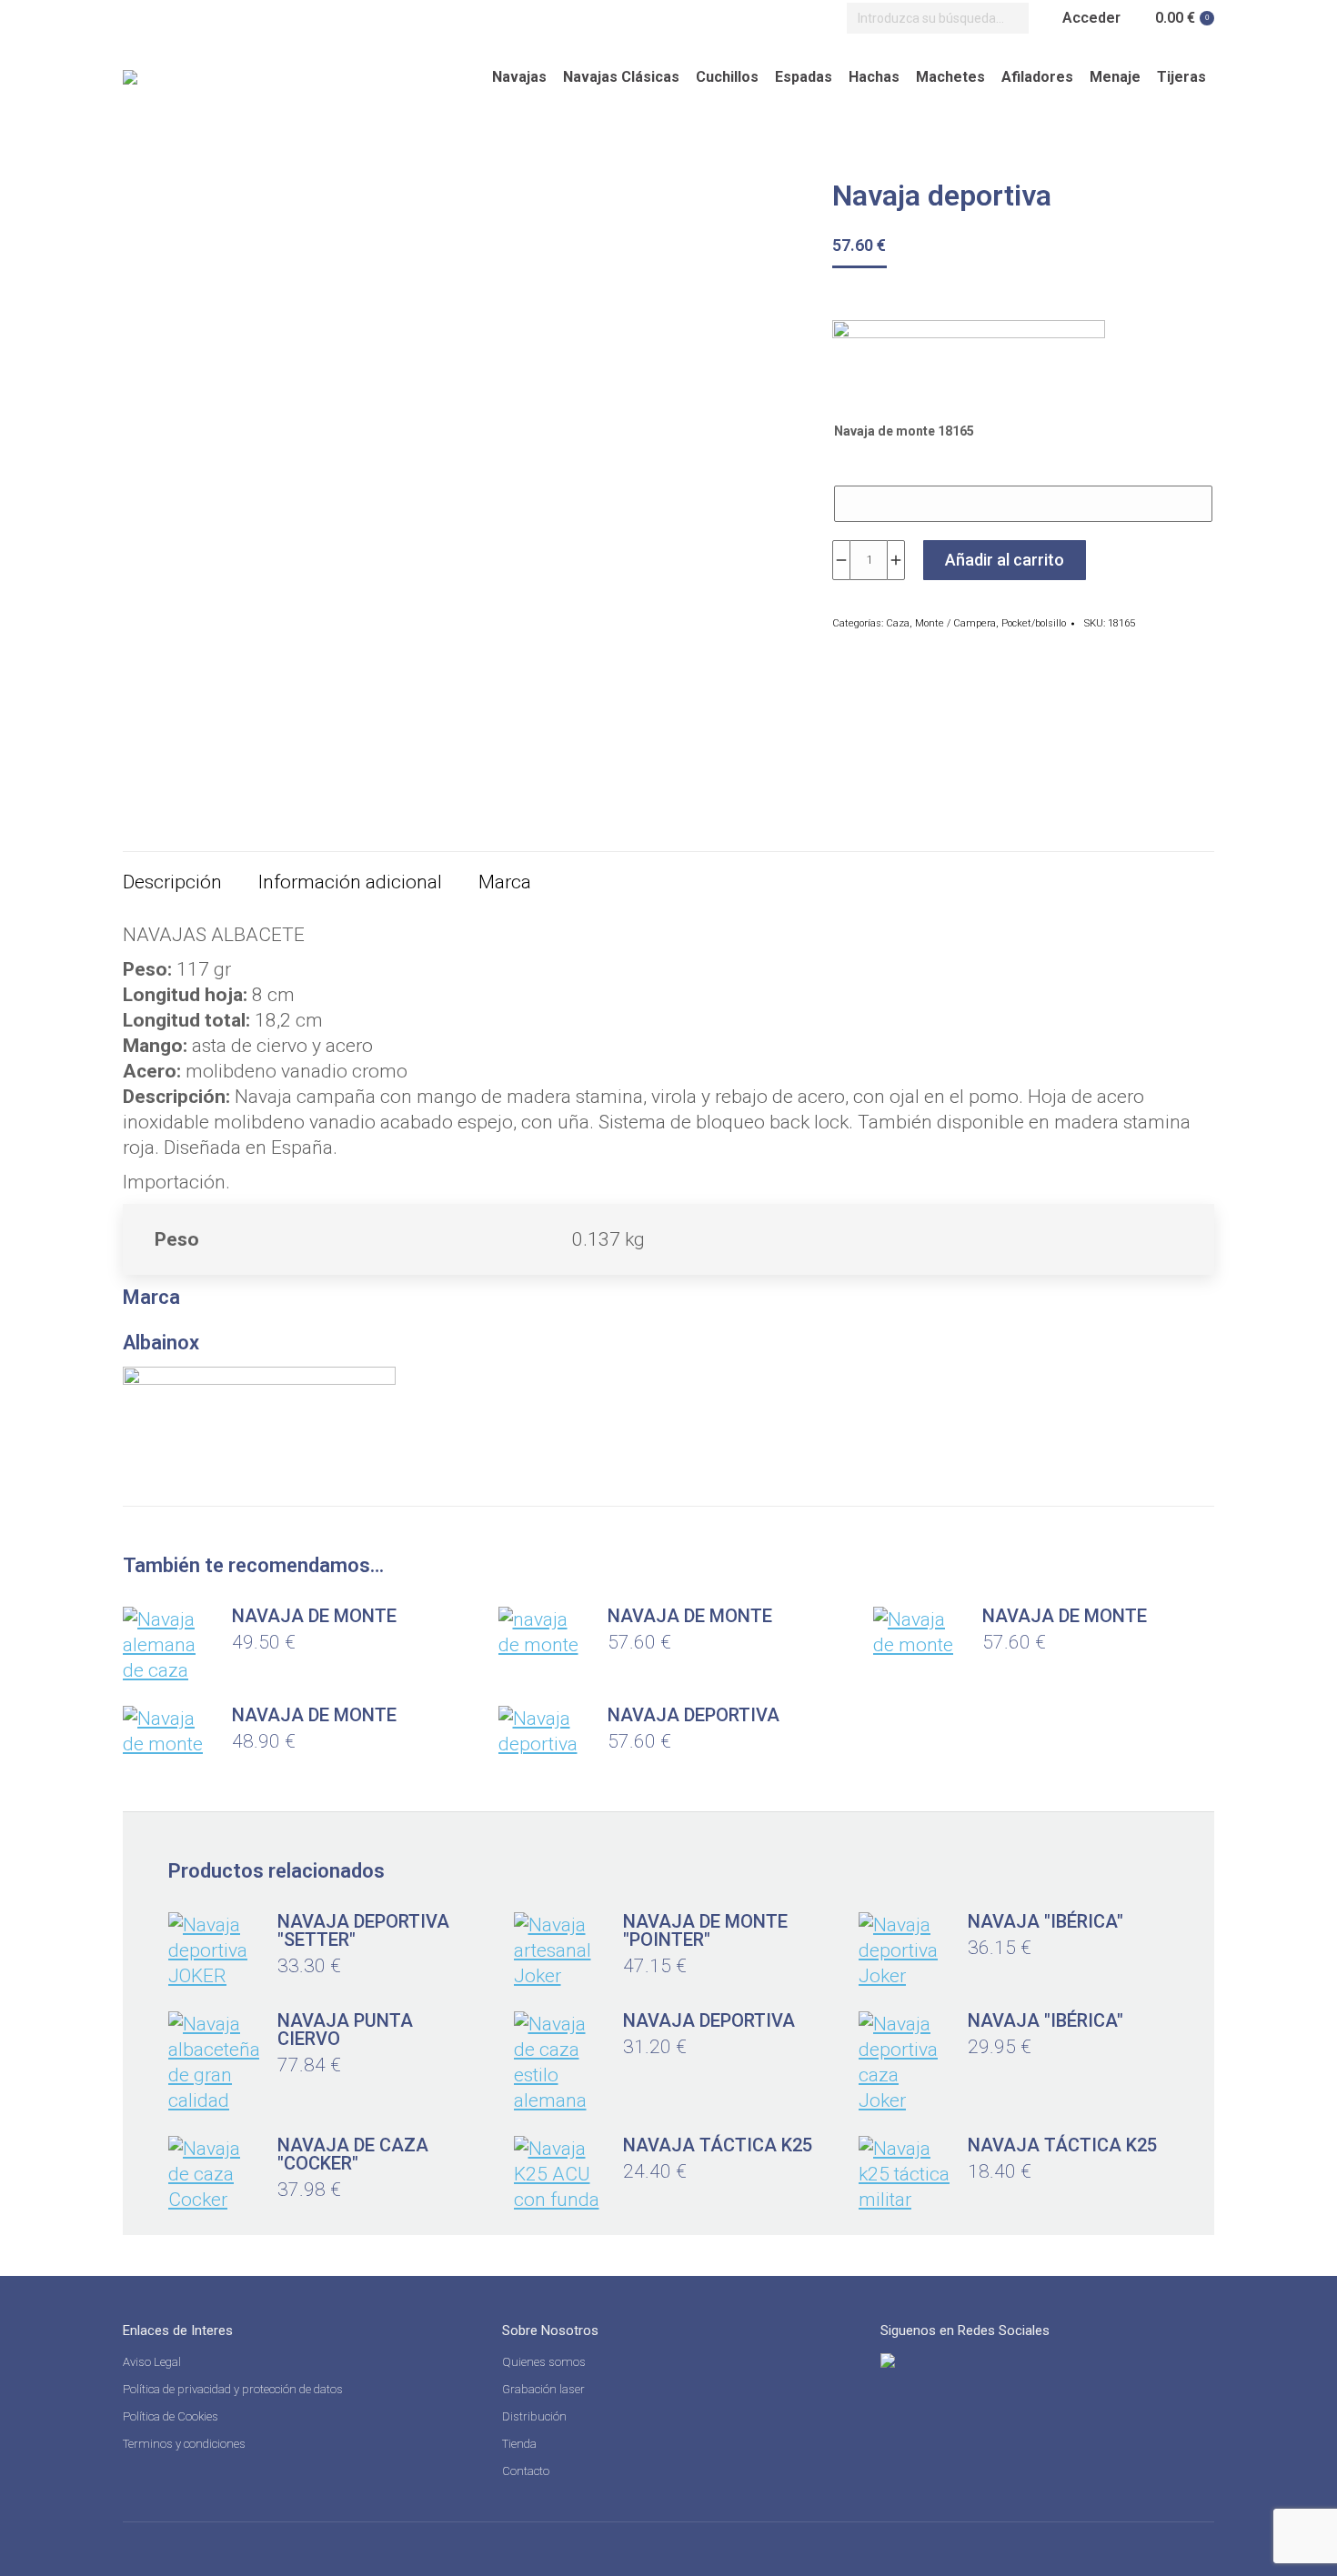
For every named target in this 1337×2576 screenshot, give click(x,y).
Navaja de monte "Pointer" (705, 1930)
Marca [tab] (505, 882)
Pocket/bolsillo (1034, 623)
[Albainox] (969, 362)
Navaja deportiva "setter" (363, 1930)
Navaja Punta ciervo (345, 2030)
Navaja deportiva (694, 1715)
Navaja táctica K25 (718, 2145)
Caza (898, 623)
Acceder (1091, 18)
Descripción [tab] (172, 882)
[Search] (1010, 18)
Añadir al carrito (1005, 560)
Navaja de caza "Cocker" (353, 2154)
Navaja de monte (314, 1616)
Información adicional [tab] (350, 882)
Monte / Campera (955, 623)
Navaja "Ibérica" (1045, 1921)
